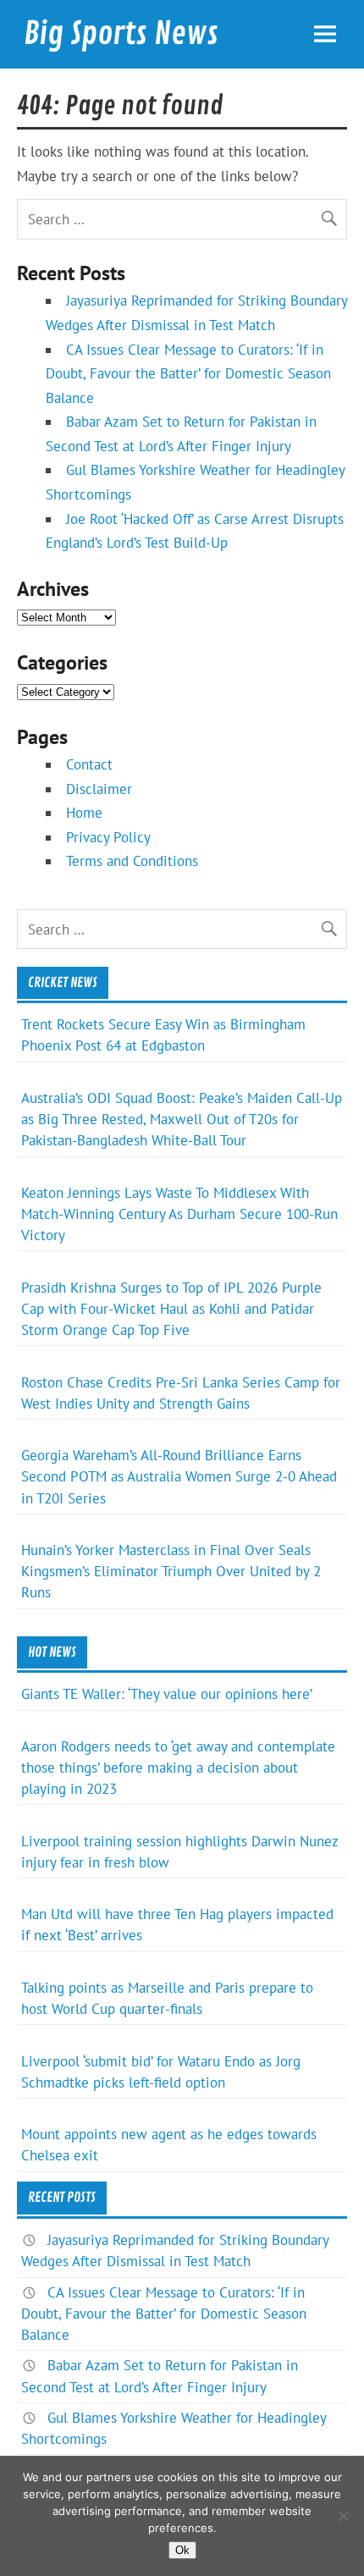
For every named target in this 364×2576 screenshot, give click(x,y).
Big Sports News (121, 34)
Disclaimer (99, 789)
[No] (343, 2516)
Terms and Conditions (132, 861)
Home (84, 813)
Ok (182, 2550)
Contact (89, 764)
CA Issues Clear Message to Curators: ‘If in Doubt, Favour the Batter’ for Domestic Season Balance (188, 374)
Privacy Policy (108, 837)
